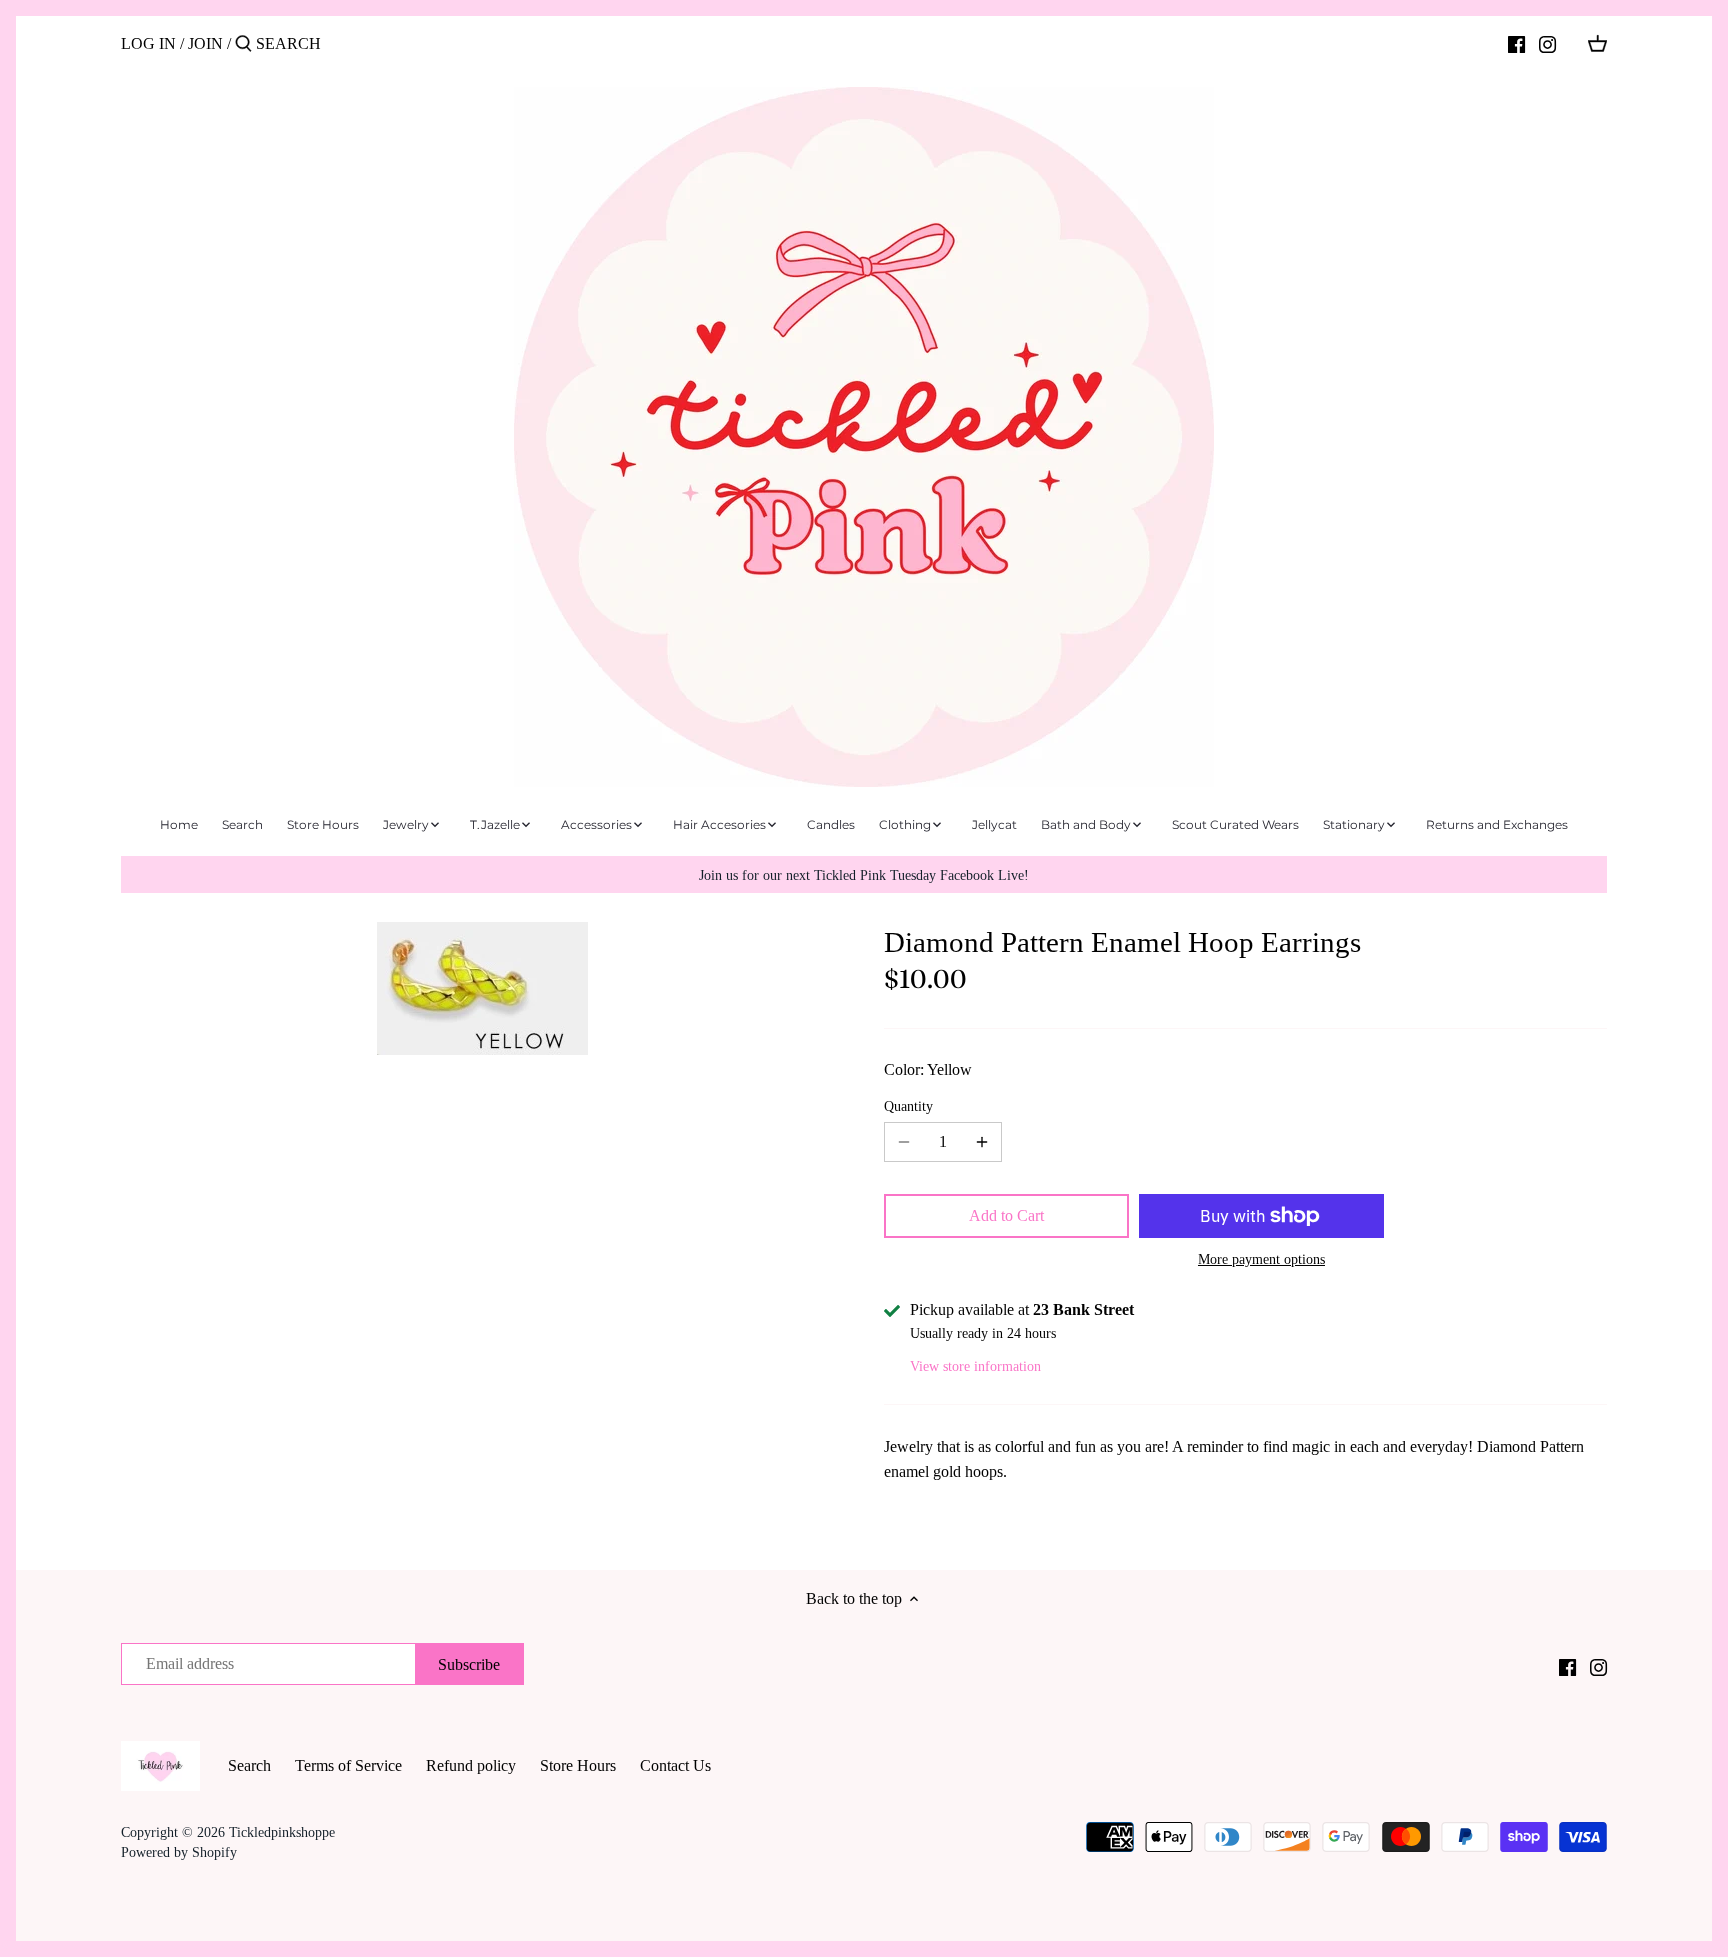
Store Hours (578, 1765)
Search (249, 1765)
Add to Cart (1006, 1215)
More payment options (1261, 1259)
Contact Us (675, 1765)
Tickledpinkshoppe (282, 1832)
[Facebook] (1516, 43)
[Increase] (982, 1142)
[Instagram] (1547, 43)
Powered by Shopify (179, 1852)
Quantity (908, 1106)
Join (205, 43)
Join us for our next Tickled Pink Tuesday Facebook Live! (864, 875)
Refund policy (471, 1765)
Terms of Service (348, 1765)
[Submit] (243, 45)
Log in (148, 43)
